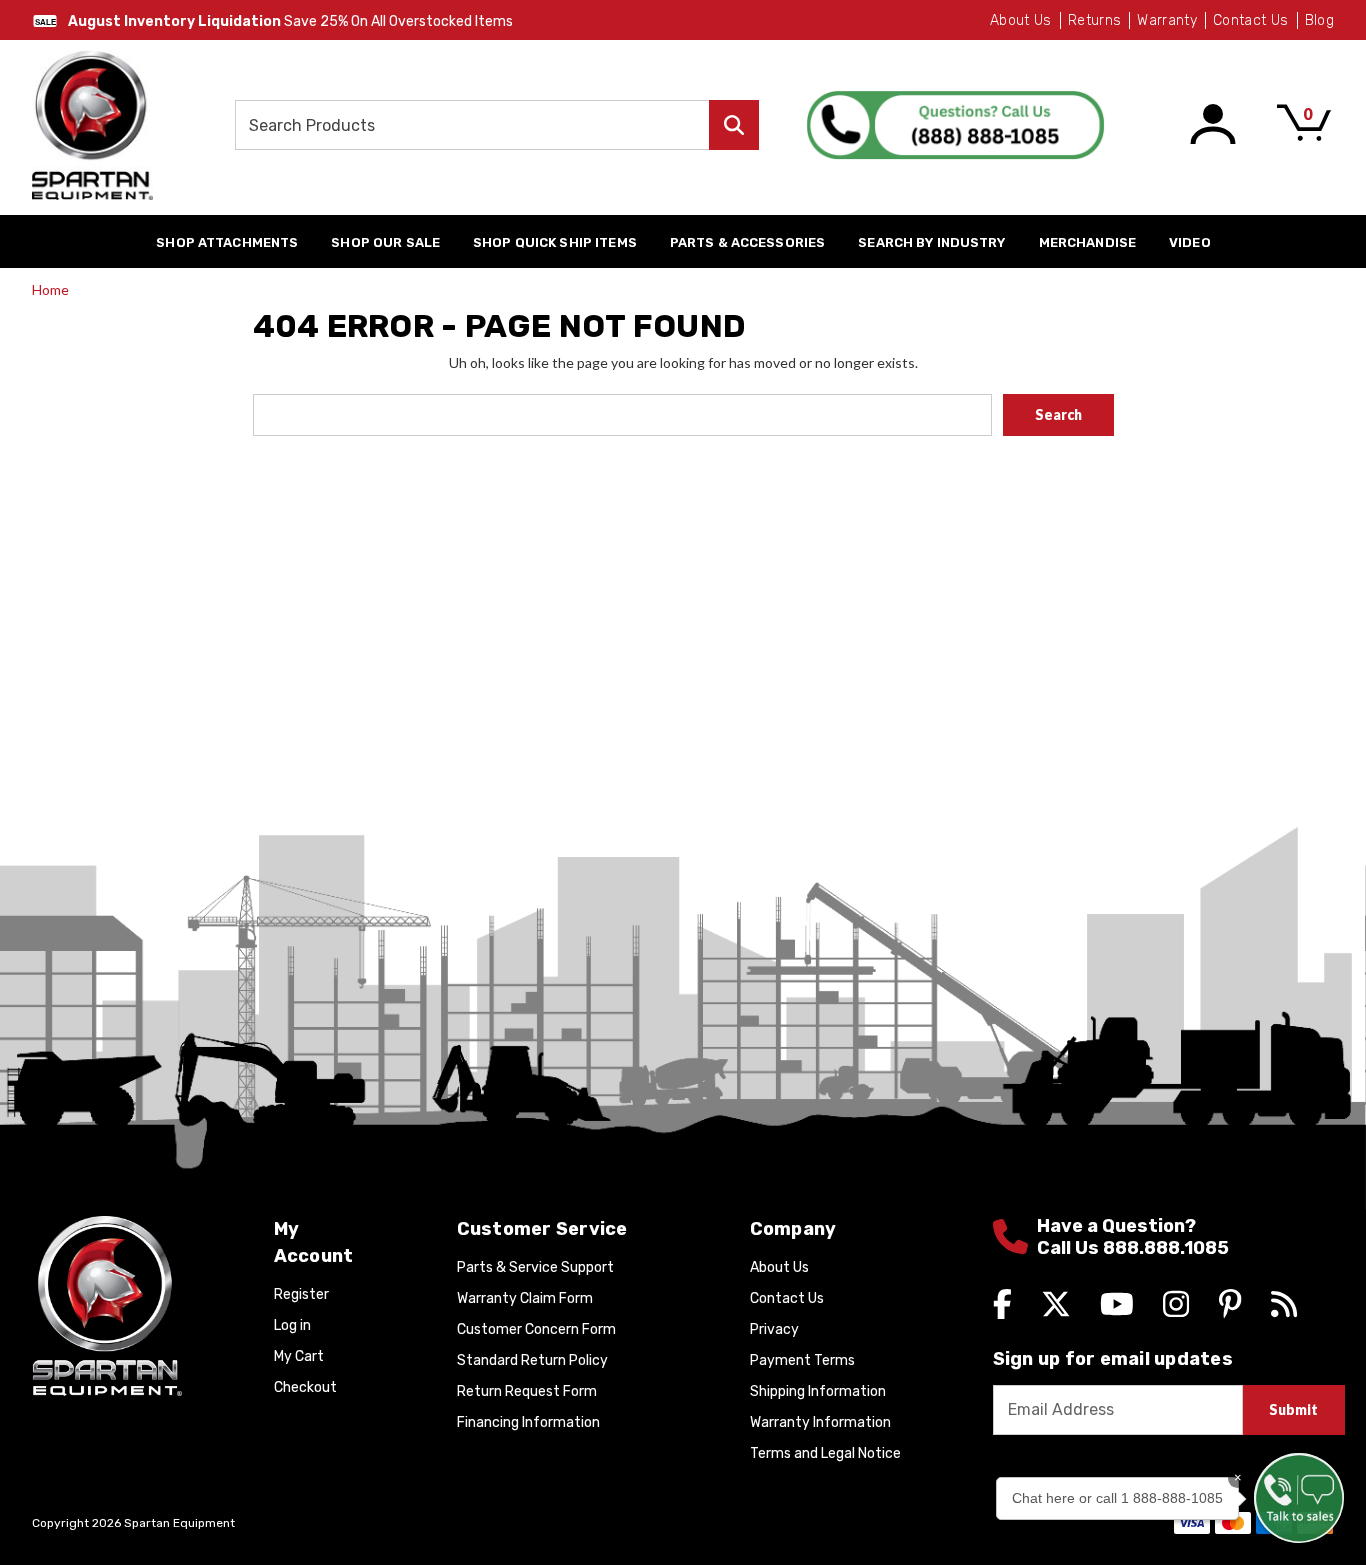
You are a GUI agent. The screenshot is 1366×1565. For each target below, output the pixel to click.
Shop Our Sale (385, 242)
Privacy (774, 1329)
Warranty (1167, 20)
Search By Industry (931, 242)
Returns (1094, 20)
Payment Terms (802, 1360)
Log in (292, 1325)
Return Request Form (527, 1391)
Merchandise (1087, 242)
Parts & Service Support (535, 1267)
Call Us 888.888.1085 (1133, 1248)
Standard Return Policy (532, 1360)
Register (301, 1294)
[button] (1299, 1498)
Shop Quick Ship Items (555, 242)
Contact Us (1251, 20)
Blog (1319, 20)
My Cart (299, 1356)
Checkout (305, 1387)
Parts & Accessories (747, 242)
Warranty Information (820, 1422)
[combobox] (497, 125)
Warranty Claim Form (525, 1298)
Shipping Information (818, 1391)
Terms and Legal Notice (825, 1453)
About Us (1021, 20)
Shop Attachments (227, 242)
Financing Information (528, 1422)
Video (1190, 242)
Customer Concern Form (536, 1329)
